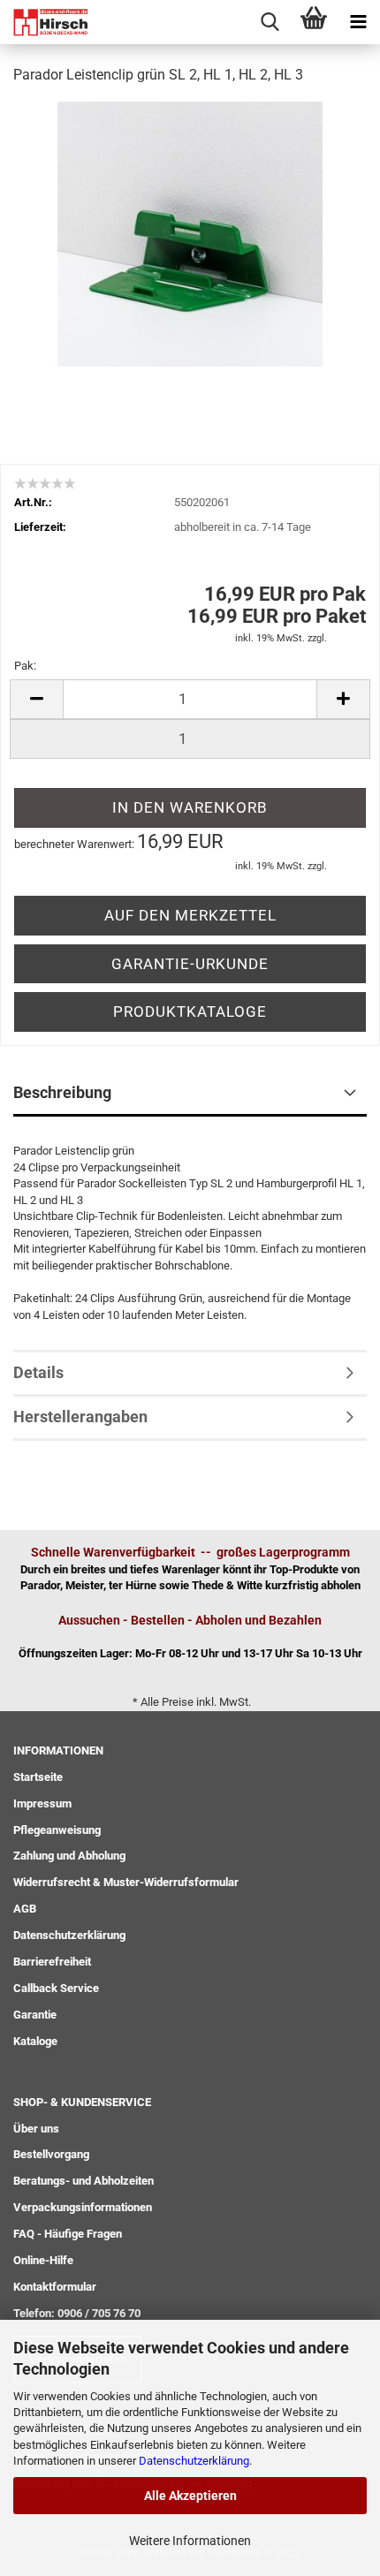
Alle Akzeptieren (190, 2496)
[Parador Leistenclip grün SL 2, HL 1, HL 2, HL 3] (190, 233)
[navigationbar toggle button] (358, 22)
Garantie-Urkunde (190, 964)
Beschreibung (62, 1092)
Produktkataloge (190, 1011)
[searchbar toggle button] (270, 22)
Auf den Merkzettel (190, 915)
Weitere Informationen (190, 2541)
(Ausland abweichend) (223, 544)
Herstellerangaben (80, 1417)
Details (38, 1372)
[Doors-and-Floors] (44, 22)
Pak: (25, 666)
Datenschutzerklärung (194, 2461)
